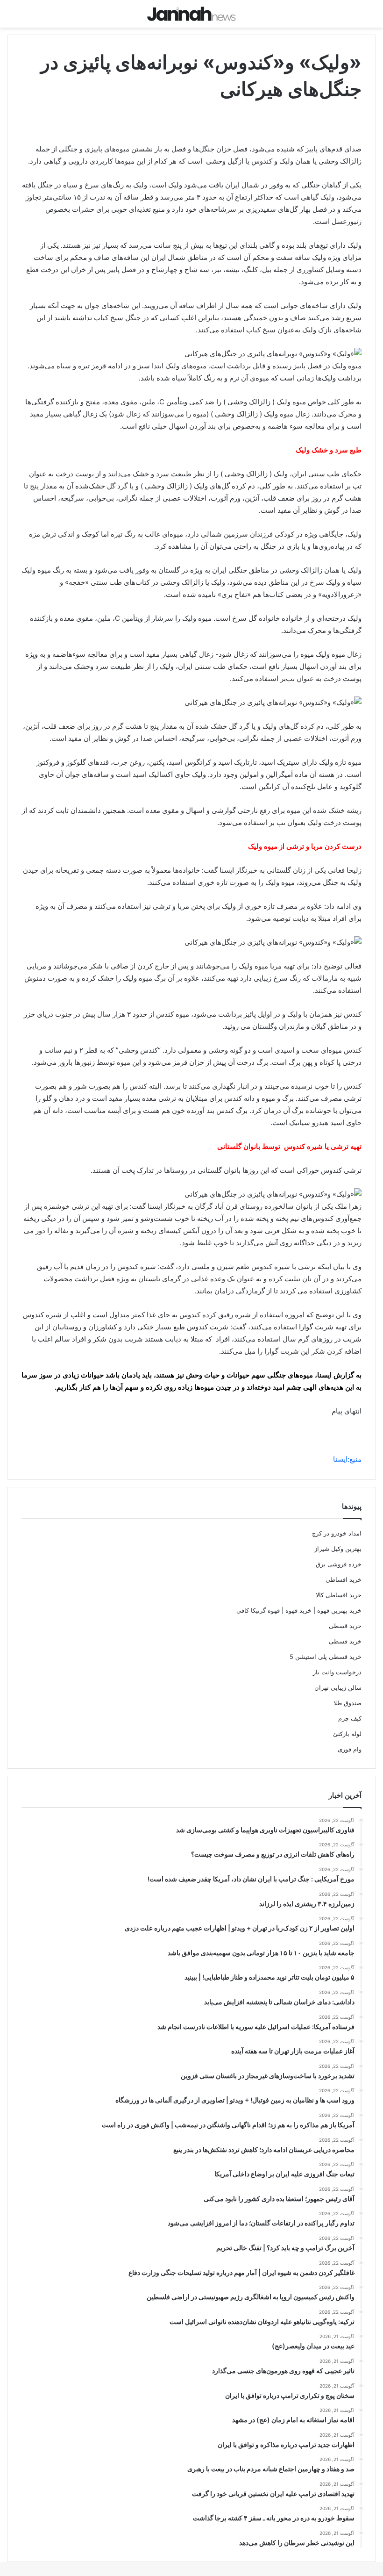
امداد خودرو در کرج (337, 1533)
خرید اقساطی (344, 1579)
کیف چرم (350, 1718)
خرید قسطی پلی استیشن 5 (326, 1657)
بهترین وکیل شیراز (338, 1549)
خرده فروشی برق (339, 1564)
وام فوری (350, 1749)
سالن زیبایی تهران (338, 1687)
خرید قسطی (345, 1626)
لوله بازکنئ (347, 1734)
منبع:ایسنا (347, 1459)
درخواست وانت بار (337, 1672)
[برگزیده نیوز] (191, 14)
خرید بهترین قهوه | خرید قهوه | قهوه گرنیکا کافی (299, 1610)
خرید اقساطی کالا (339, 1595)
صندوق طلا (348, 1703)
